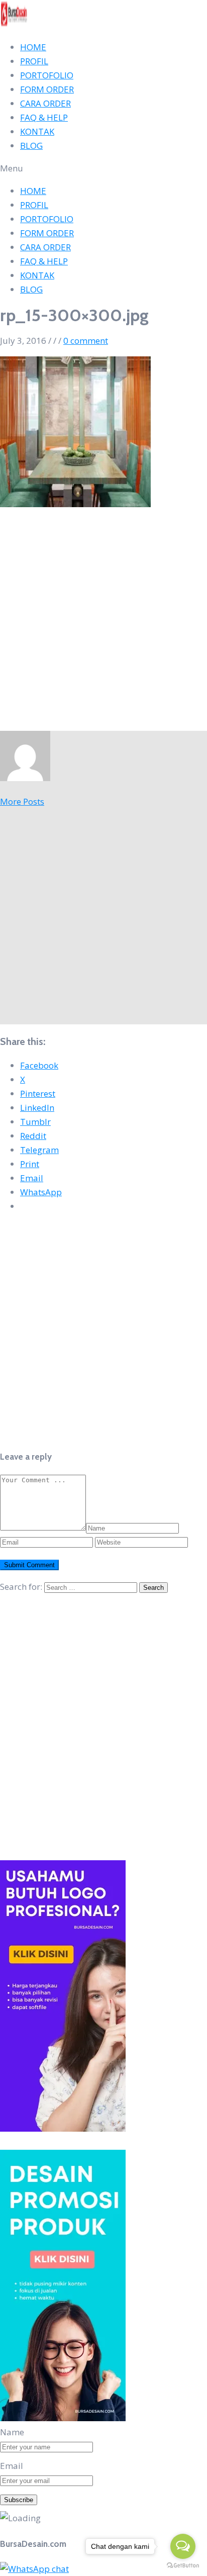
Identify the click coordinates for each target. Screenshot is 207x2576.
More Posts (22, 801)
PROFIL (34, 61)
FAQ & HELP (44, 117)
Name (12, 2432)
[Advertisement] (103, 623)
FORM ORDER (47, 89)
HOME (33, 47)
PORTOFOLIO (47, 75)
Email (12, 2466)
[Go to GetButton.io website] (183, 2566)
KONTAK (37, 131)
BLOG (31, 146)
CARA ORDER (45, 103)
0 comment (86, 341)
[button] (103, 168)
